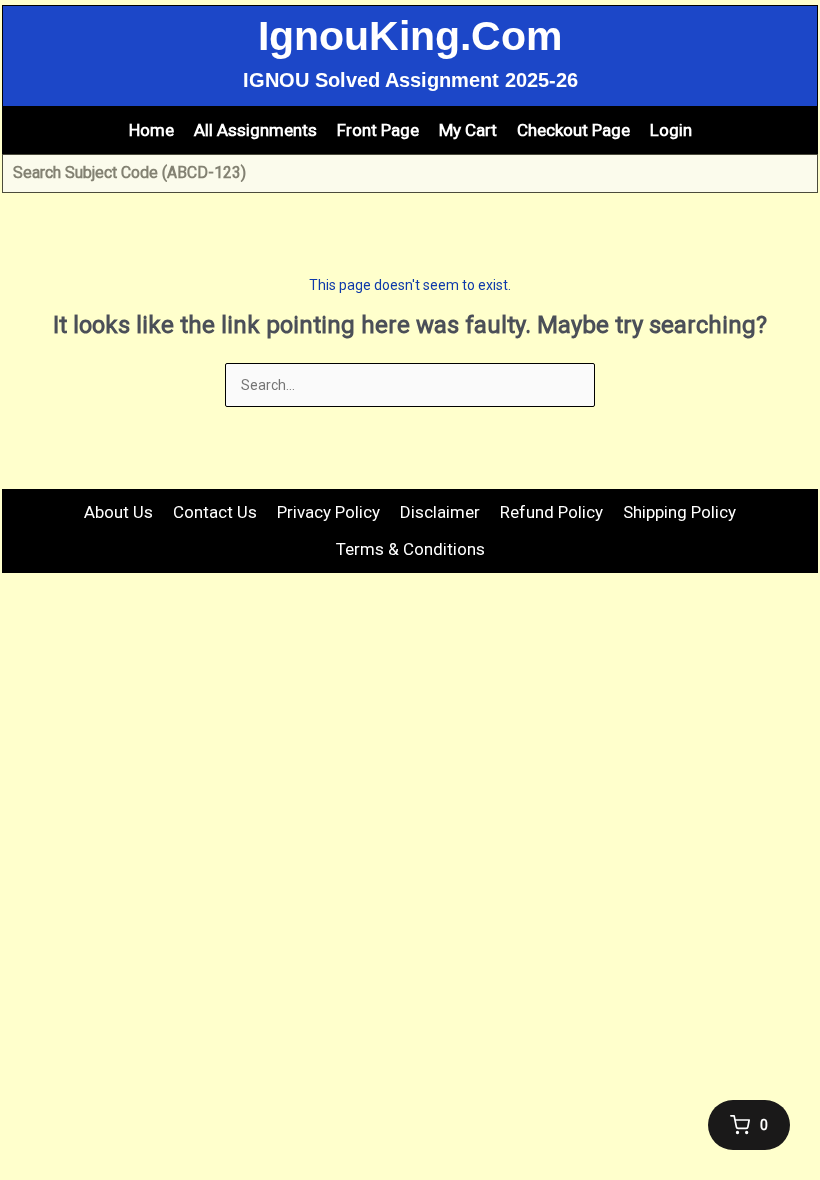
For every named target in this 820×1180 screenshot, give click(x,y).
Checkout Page (573, 130)
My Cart (468, 130)
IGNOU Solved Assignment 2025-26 (410, 80)
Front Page (378, 130)
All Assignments (255, 130)
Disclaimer (440, 512)
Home (151, 130)
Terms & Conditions (410, 549)
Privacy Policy (328, 512)
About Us (118, 512)
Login (671, 130)
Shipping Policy (679, 512)
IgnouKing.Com (410, 36)
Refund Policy (551, 512)
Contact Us (215, 512)
